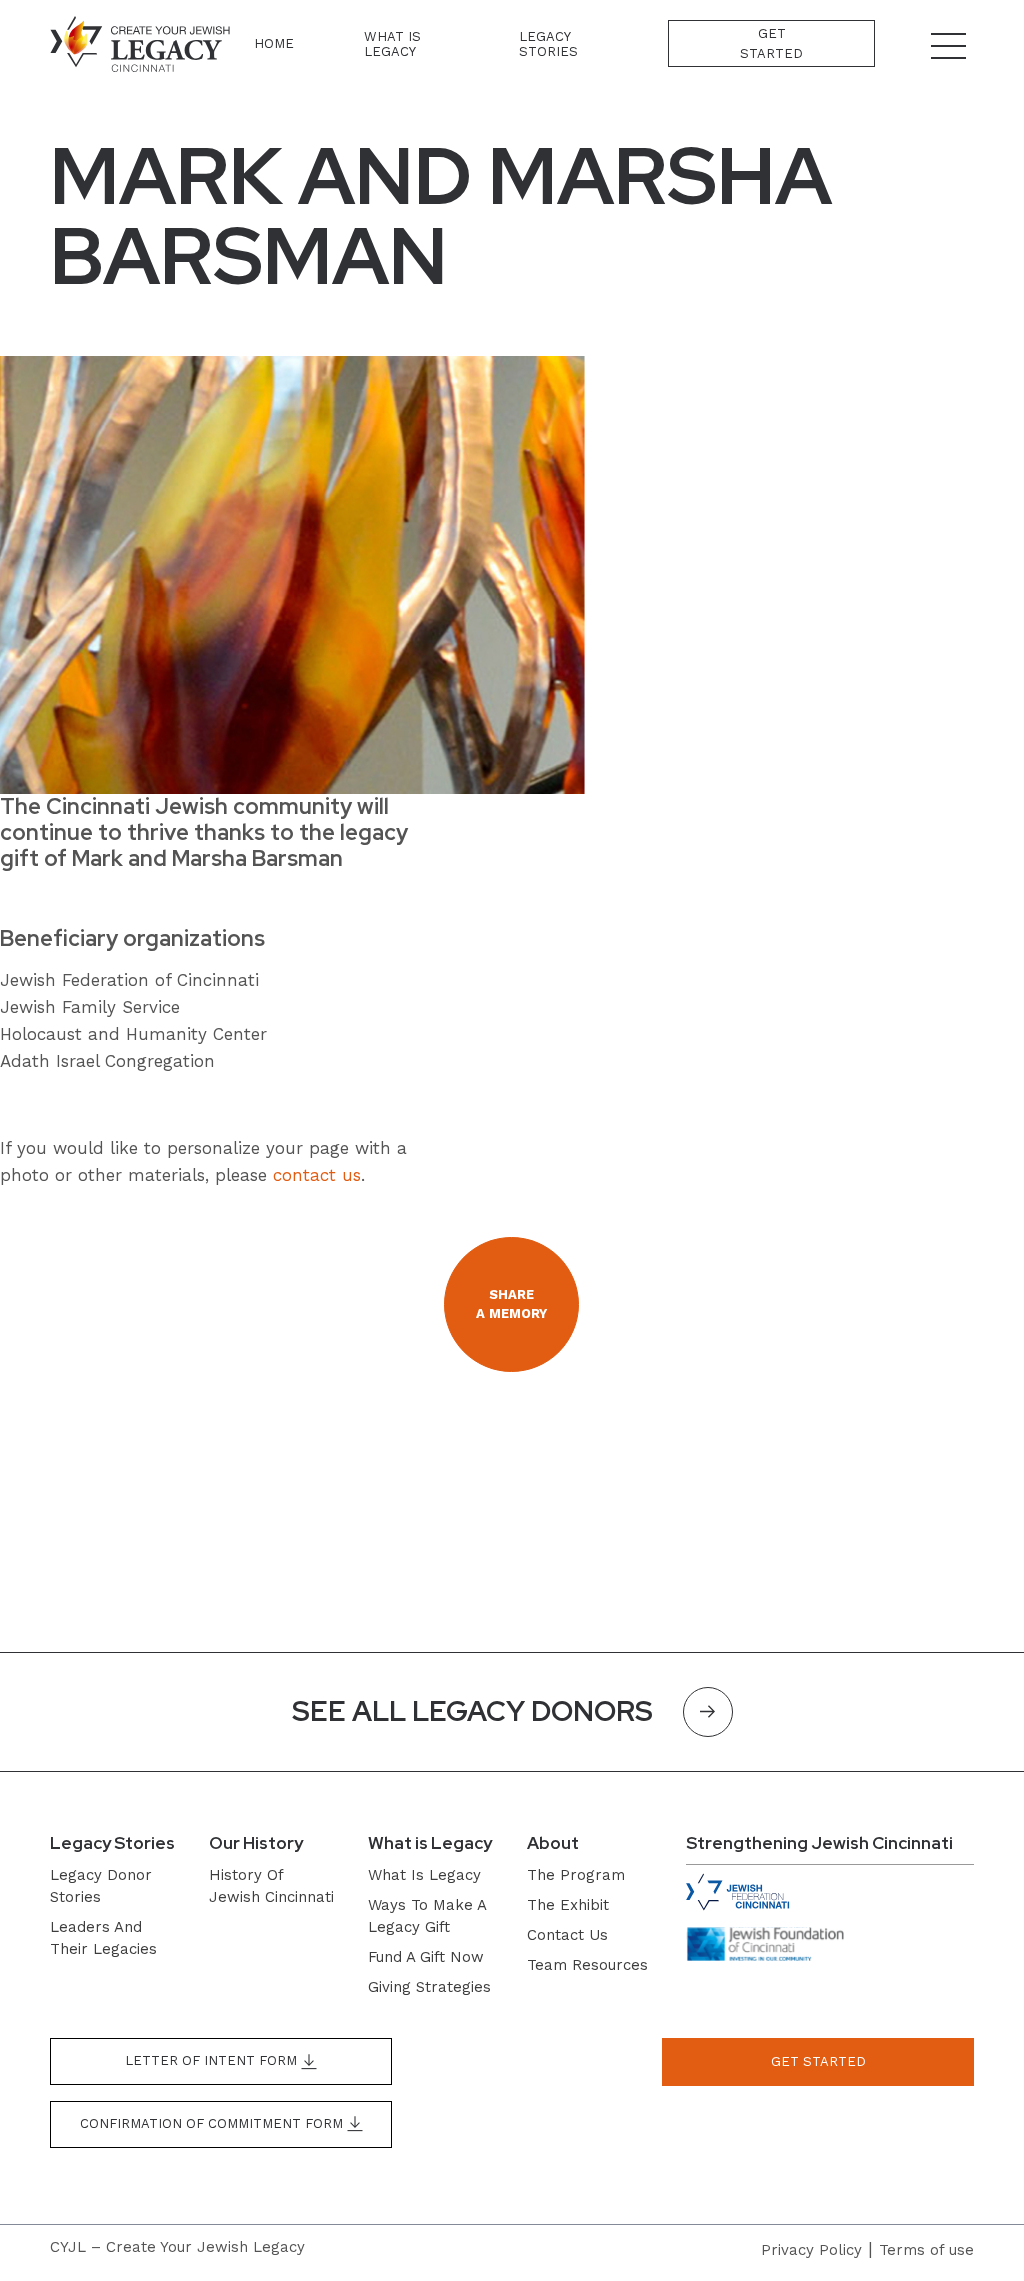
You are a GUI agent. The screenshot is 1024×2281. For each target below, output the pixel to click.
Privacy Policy (811, 2250)
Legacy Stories (548, 44)
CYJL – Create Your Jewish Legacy (177, 2247)
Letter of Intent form (213, 2060)
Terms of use (926, 2250)
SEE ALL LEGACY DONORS (472, 1711)
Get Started (771, 43)
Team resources (587, 1965)
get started (818, 2061)
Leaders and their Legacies (103, 1938)
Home (274, 43)
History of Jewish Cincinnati (271, 1886)
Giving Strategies (429, 1987)
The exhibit (568, 1905)
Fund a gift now (426, 1957)
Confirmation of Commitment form (213, 2123)
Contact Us (567, 1935)
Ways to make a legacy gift (427, 1916)
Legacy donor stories (101, 1886)
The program (576, 1875)
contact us (317, 1175)
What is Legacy (392, 44)
